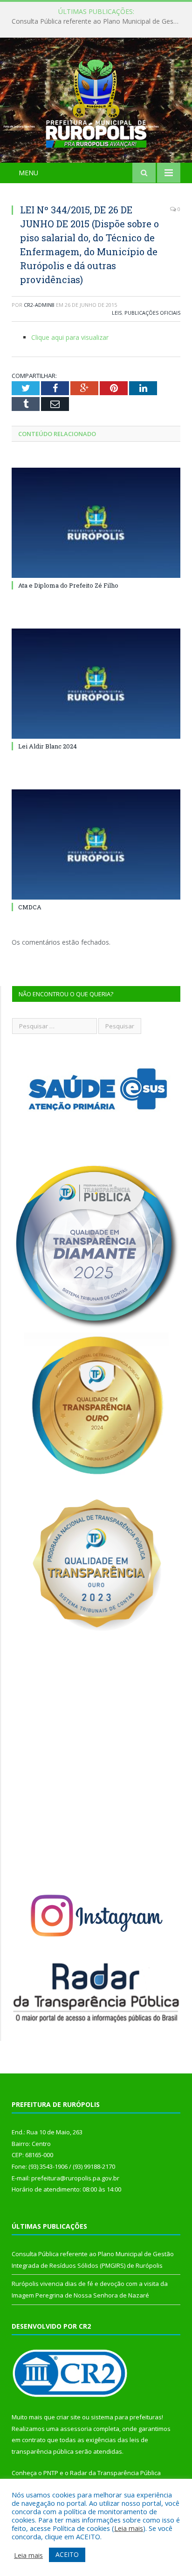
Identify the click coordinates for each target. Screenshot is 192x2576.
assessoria (76, 2429)
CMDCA (30, 907)
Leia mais (129, 2528)
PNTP (51, 2473)
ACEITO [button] (67, 2554)
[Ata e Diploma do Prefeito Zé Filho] (96, 523)
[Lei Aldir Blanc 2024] (96, 684)
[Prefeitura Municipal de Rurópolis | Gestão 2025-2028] (96, 102)
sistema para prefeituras (126, 2417)
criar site (69, 2417)
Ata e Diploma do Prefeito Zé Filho (68, 585)
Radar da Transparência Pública (115, 2473)
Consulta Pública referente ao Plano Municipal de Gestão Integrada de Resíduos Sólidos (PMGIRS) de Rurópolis (98, 21)
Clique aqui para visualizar (70, 337)
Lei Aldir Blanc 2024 (48, 746)
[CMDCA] (96, 844)
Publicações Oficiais (152, 313)
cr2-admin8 (39, 305)
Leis (117, 313)
